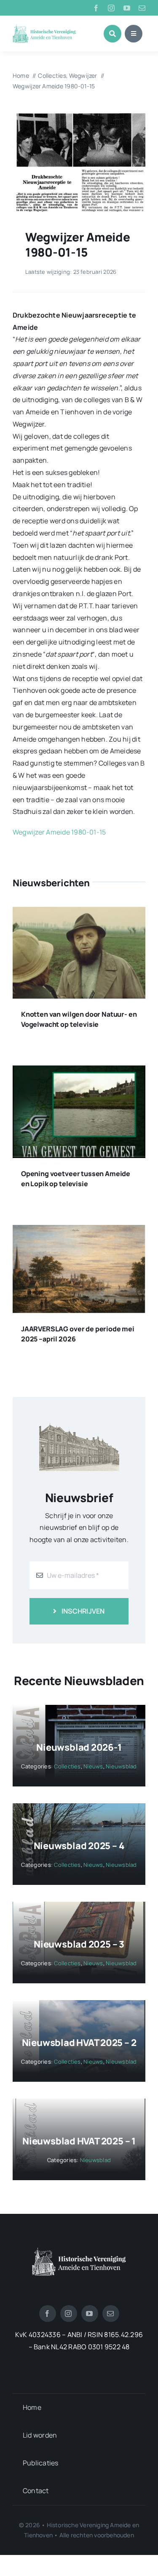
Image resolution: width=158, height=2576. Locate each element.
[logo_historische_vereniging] (44, 27)
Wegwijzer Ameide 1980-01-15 (59, 832)
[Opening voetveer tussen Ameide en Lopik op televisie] (79, 1071)
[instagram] (111, 8)
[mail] (142, 8)
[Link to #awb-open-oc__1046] (112, 34)
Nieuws (93, 1766)
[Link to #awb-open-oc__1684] (134, 34)
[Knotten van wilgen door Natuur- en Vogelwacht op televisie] (79, 913)
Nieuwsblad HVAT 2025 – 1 (79, 2141)
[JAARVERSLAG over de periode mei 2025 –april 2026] (79, 1231)
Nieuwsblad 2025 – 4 (79, 1846)
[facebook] (96, 8)
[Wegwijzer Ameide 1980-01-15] (79, 114)
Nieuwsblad (121, 1766)
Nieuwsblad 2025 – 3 (79, 1944)
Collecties (67, 1766)
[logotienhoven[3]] (79, 2251)
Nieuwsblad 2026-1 (79, 1747)
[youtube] (127, 8)
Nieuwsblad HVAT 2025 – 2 (79, 2043)
